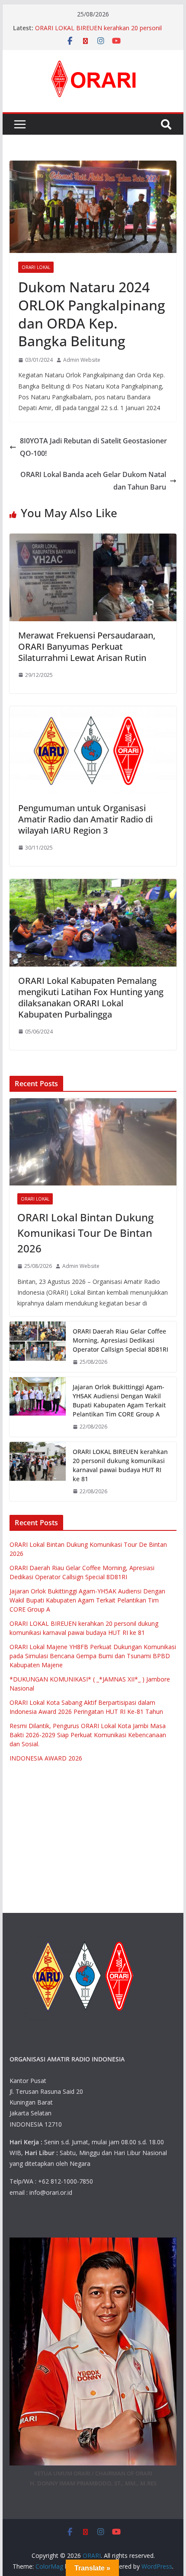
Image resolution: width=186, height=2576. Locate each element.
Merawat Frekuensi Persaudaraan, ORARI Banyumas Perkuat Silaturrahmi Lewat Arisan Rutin (87, 646)
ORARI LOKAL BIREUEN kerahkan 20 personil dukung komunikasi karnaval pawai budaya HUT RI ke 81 (120, 1465)
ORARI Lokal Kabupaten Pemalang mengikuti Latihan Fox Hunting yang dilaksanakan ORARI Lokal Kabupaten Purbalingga (91, 997)
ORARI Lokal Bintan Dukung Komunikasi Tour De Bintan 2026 (85, 1233)
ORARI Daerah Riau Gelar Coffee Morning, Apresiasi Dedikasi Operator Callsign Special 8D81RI (120, 1340)
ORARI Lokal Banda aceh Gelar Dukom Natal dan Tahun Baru (93, 481)
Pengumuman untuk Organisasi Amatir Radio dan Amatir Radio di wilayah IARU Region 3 (85, 819)
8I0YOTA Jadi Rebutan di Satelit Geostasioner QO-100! (93, 447)
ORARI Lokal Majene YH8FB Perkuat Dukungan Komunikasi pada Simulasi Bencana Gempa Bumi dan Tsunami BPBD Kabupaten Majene (93, 1656)
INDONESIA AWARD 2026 (46, 1758)
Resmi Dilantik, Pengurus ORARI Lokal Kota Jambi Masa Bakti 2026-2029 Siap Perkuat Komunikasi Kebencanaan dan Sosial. (88, 1735)
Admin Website (82, 360)
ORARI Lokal (36, 267)
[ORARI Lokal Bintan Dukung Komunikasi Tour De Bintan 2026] (93, 1142)
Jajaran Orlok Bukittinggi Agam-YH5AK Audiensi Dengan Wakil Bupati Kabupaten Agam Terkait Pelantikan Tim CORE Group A (119, 1400)
